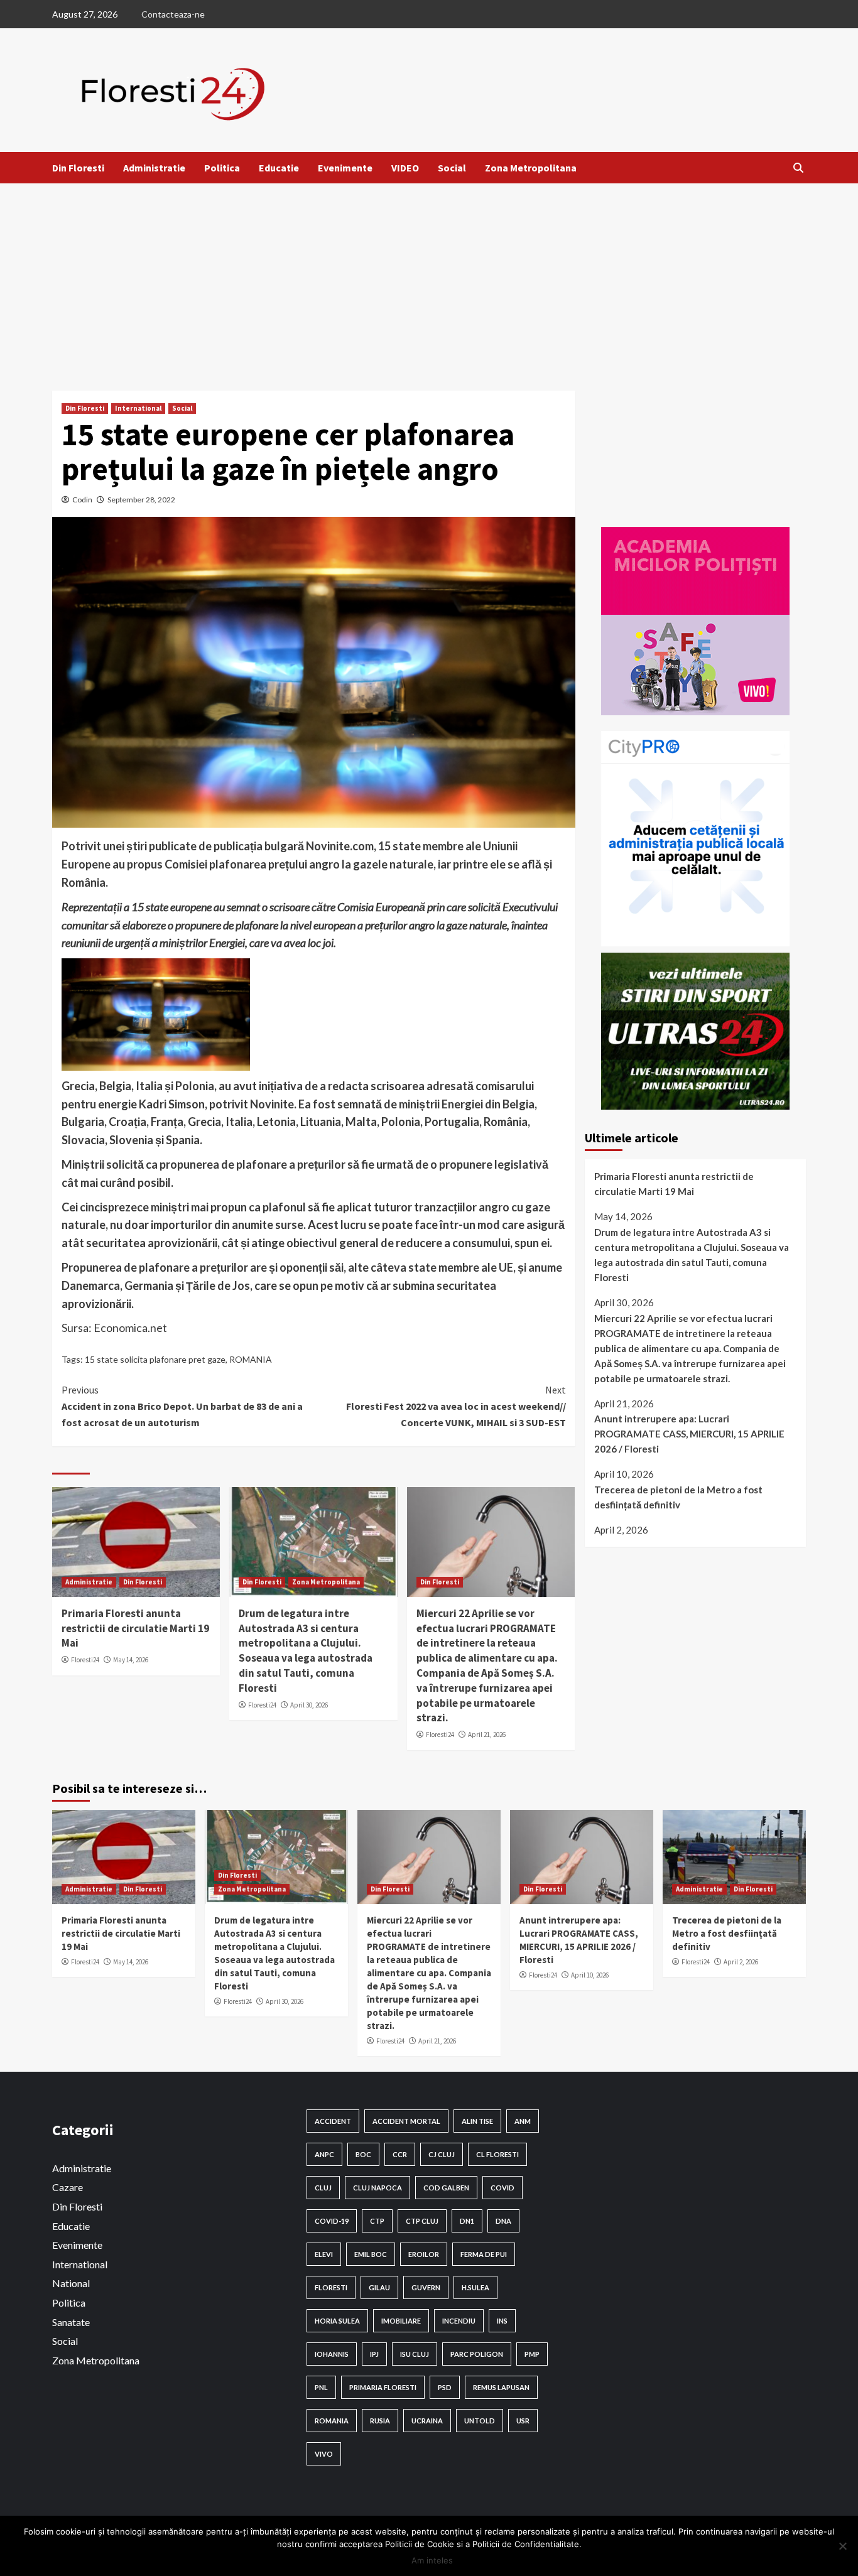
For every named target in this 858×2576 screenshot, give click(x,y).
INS (502, 2321)
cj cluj (442, 2154)
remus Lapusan (501, 2387)
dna (503, 2221)
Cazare (68, 2187)
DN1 (467, 2221)
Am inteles (432, 2560)
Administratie (154, 168)
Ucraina (427, 2421)
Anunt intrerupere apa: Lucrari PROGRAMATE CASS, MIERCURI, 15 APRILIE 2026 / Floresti (689, 1434)
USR (523, 2421)
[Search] (798, 168)
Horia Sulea (337, 2321)
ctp (377, 2221)
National (71, 2283)
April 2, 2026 (741, 1962)
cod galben (446, 2188)
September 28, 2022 (141, 500)
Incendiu (459, 2321)
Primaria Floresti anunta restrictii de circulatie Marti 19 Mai (135, 1628)
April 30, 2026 (309, 1705)
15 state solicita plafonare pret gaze (155, 1359)
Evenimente (345, 168)
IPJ (374, 2354)
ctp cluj (422, 2221)
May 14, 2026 (131, 1660)
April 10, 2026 (590, 1975)
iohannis (332, 2354)
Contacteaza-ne (173, 14)
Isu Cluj (415, 2354)
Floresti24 (85, 1660)
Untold (480, 2421)
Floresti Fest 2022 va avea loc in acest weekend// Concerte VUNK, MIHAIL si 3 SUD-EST (456, 1406)
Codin (82, 500)
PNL (321, 2387)
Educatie (279, 168)
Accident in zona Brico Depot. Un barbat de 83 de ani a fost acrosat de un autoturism (182, 1406)
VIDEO (405, 168)
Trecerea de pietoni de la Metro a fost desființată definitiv (678, 1497)
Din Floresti (78, 168)
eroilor (424, 2254)
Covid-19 (332, 2221)
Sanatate (71, 2322)
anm (523, 2121)
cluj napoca (377, 2188)
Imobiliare (401, 2321)
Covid (502, 2188)
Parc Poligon (477, 2354)
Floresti (331, 2287)
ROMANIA (251, 1359)
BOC (363, 2154)
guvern (426, 2287)
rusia (380, 2421)
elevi (324, 2254)
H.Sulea (475, 2287)
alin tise (477, 2121)
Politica (222, 168)
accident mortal (406, 2121)
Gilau (379, 2287)
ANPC (324, 2154)
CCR (400, 2154)
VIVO (324, 2454)
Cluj (323, 2188)
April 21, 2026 (487, 1734)
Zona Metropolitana (531, 168)
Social (452, 168)
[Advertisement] (429, 278)
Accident (333, 2121)
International (138, 408)
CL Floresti (497, 2154)
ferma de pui (484, 2254)
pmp (532, 2354)
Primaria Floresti (383, 2387)
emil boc (371, 2254)
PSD (445, 2387)
